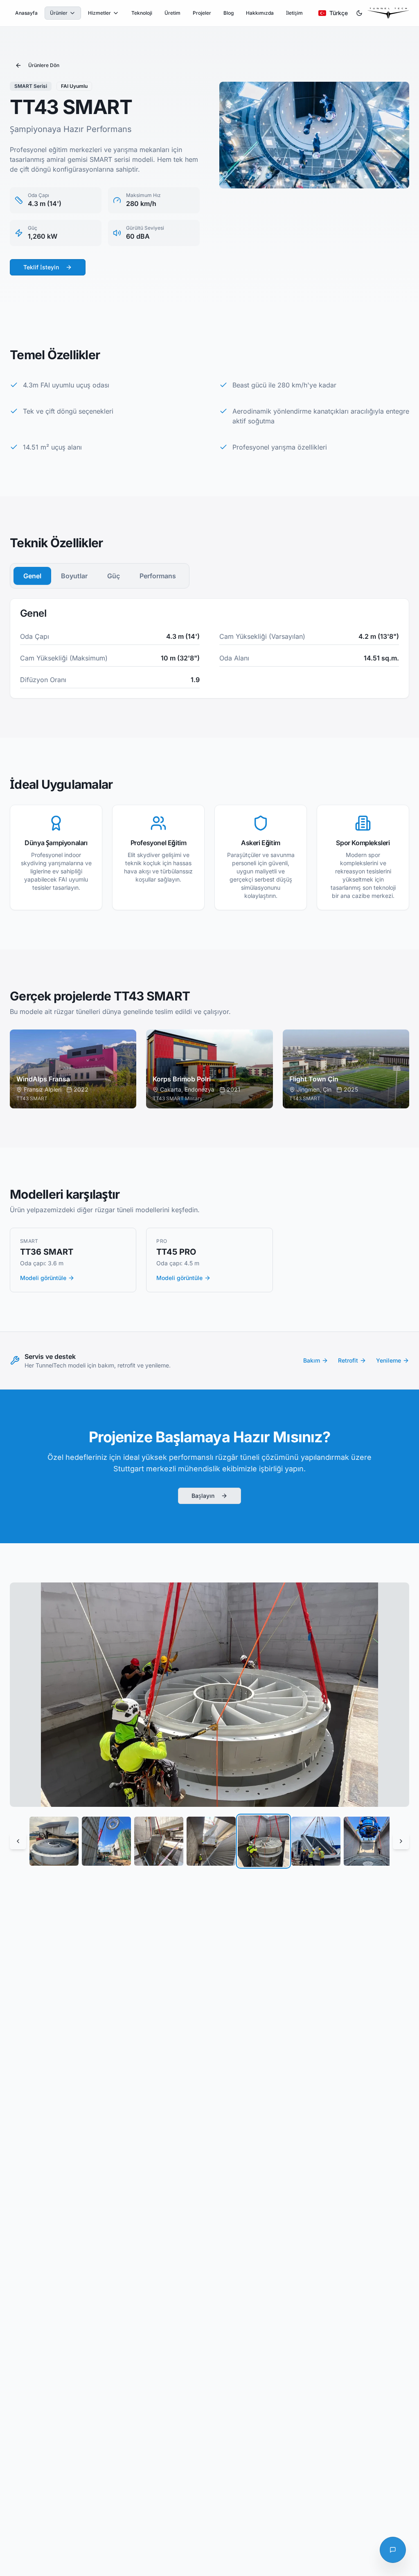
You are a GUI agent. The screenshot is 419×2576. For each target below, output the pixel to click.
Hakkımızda (260, 13)
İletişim (294, 13)
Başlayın (203, 1496)
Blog (229, 13)
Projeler (202, 13)
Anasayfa (26, 13)
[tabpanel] (209, 648)
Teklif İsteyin (41, 267)
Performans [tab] (158, 576)
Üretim (172, 13)
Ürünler (59, 13)
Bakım (312, 1360)
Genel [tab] (32, 576)
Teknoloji (142, 13)
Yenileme (389, 1360)
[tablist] (100, 576)
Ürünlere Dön (44, 65)
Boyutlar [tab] (74, 576)
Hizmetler (99, 13)
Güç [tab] (114, 576)
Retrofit (348, 1360)
